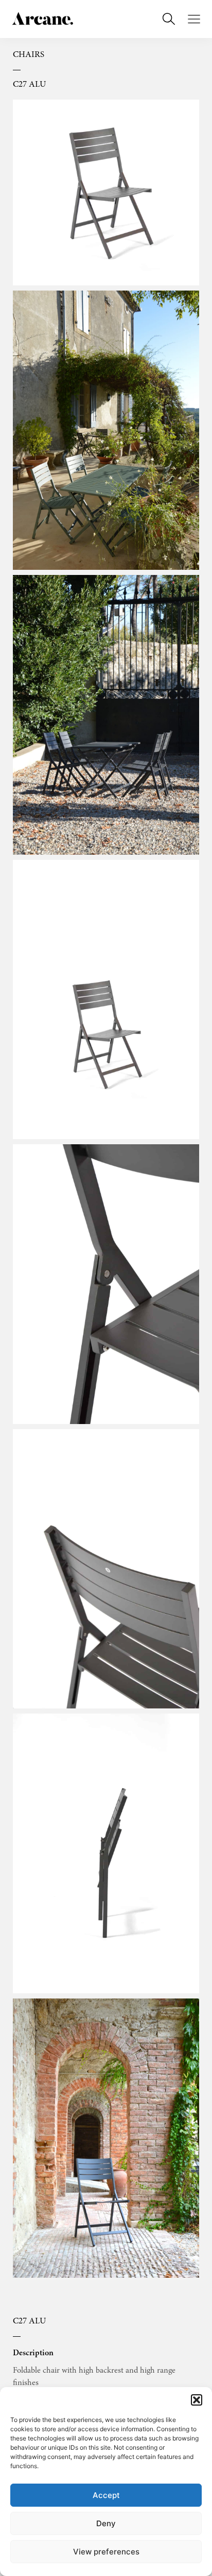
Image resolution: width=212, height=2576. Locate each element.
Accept (106, 2495)
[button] (197, 2400)
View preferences (106, 2552)
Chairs (29, 55)
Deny (106, 2523)
